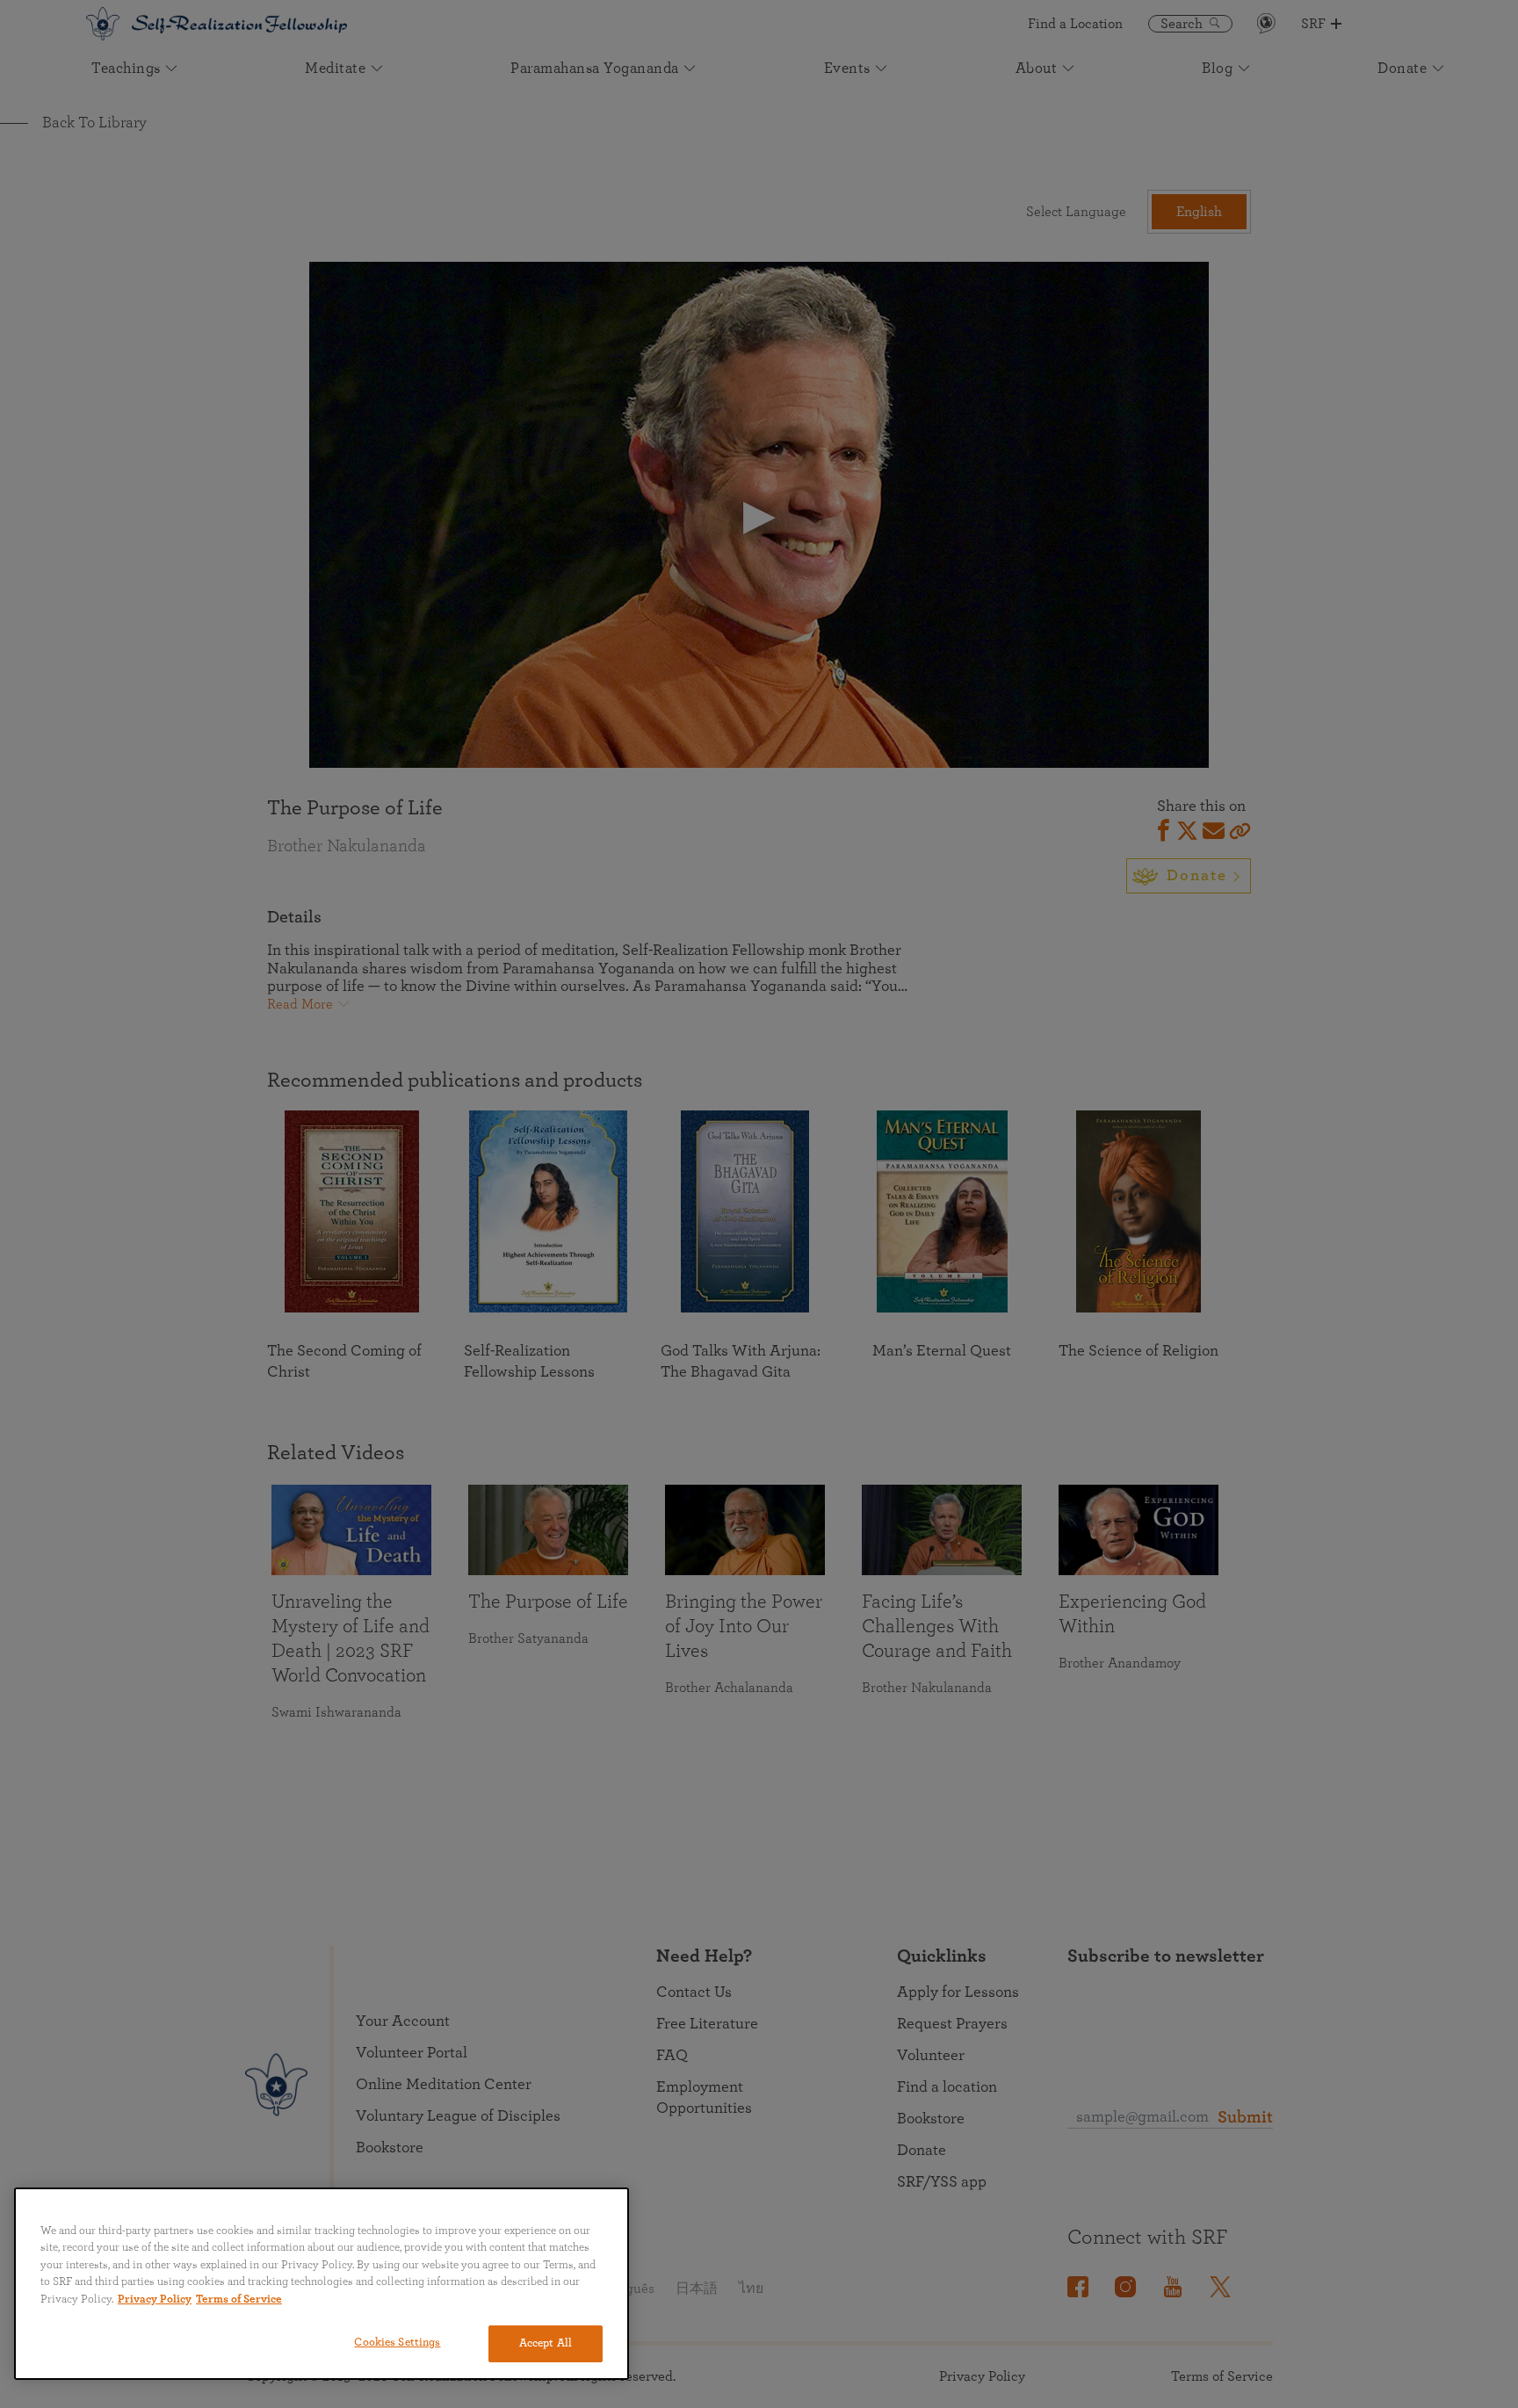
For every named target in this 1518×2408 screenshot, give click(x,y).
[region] (322, 2284)
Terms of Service (239, 2300)
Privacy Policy (155, 2300)
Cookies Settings (397, 2343)
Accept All (546, 2343)
